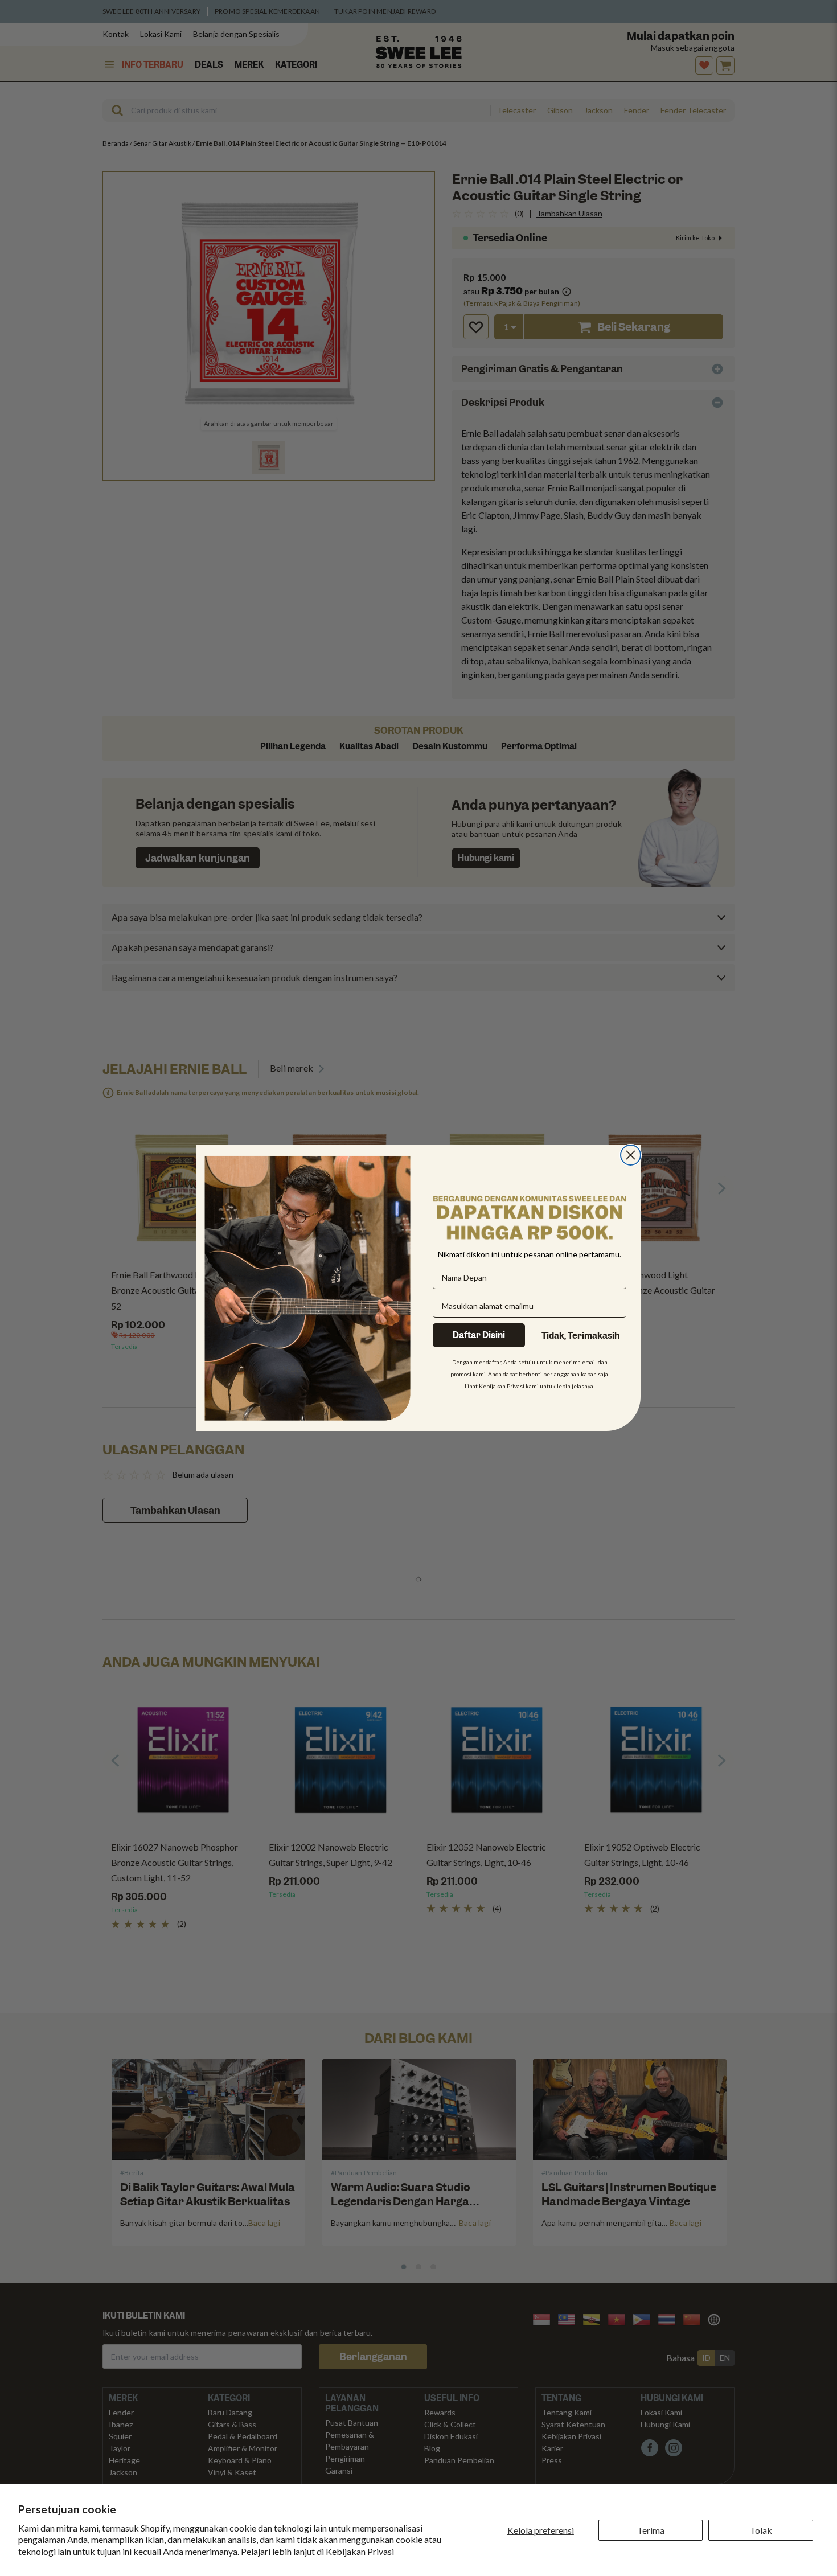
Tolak (761, 2530)
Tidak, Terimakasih (580, 1336)
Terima (651, 2530)
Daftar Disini (479, 1335)
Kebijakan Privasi (360, 2551)
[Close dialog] (631, 1155)
